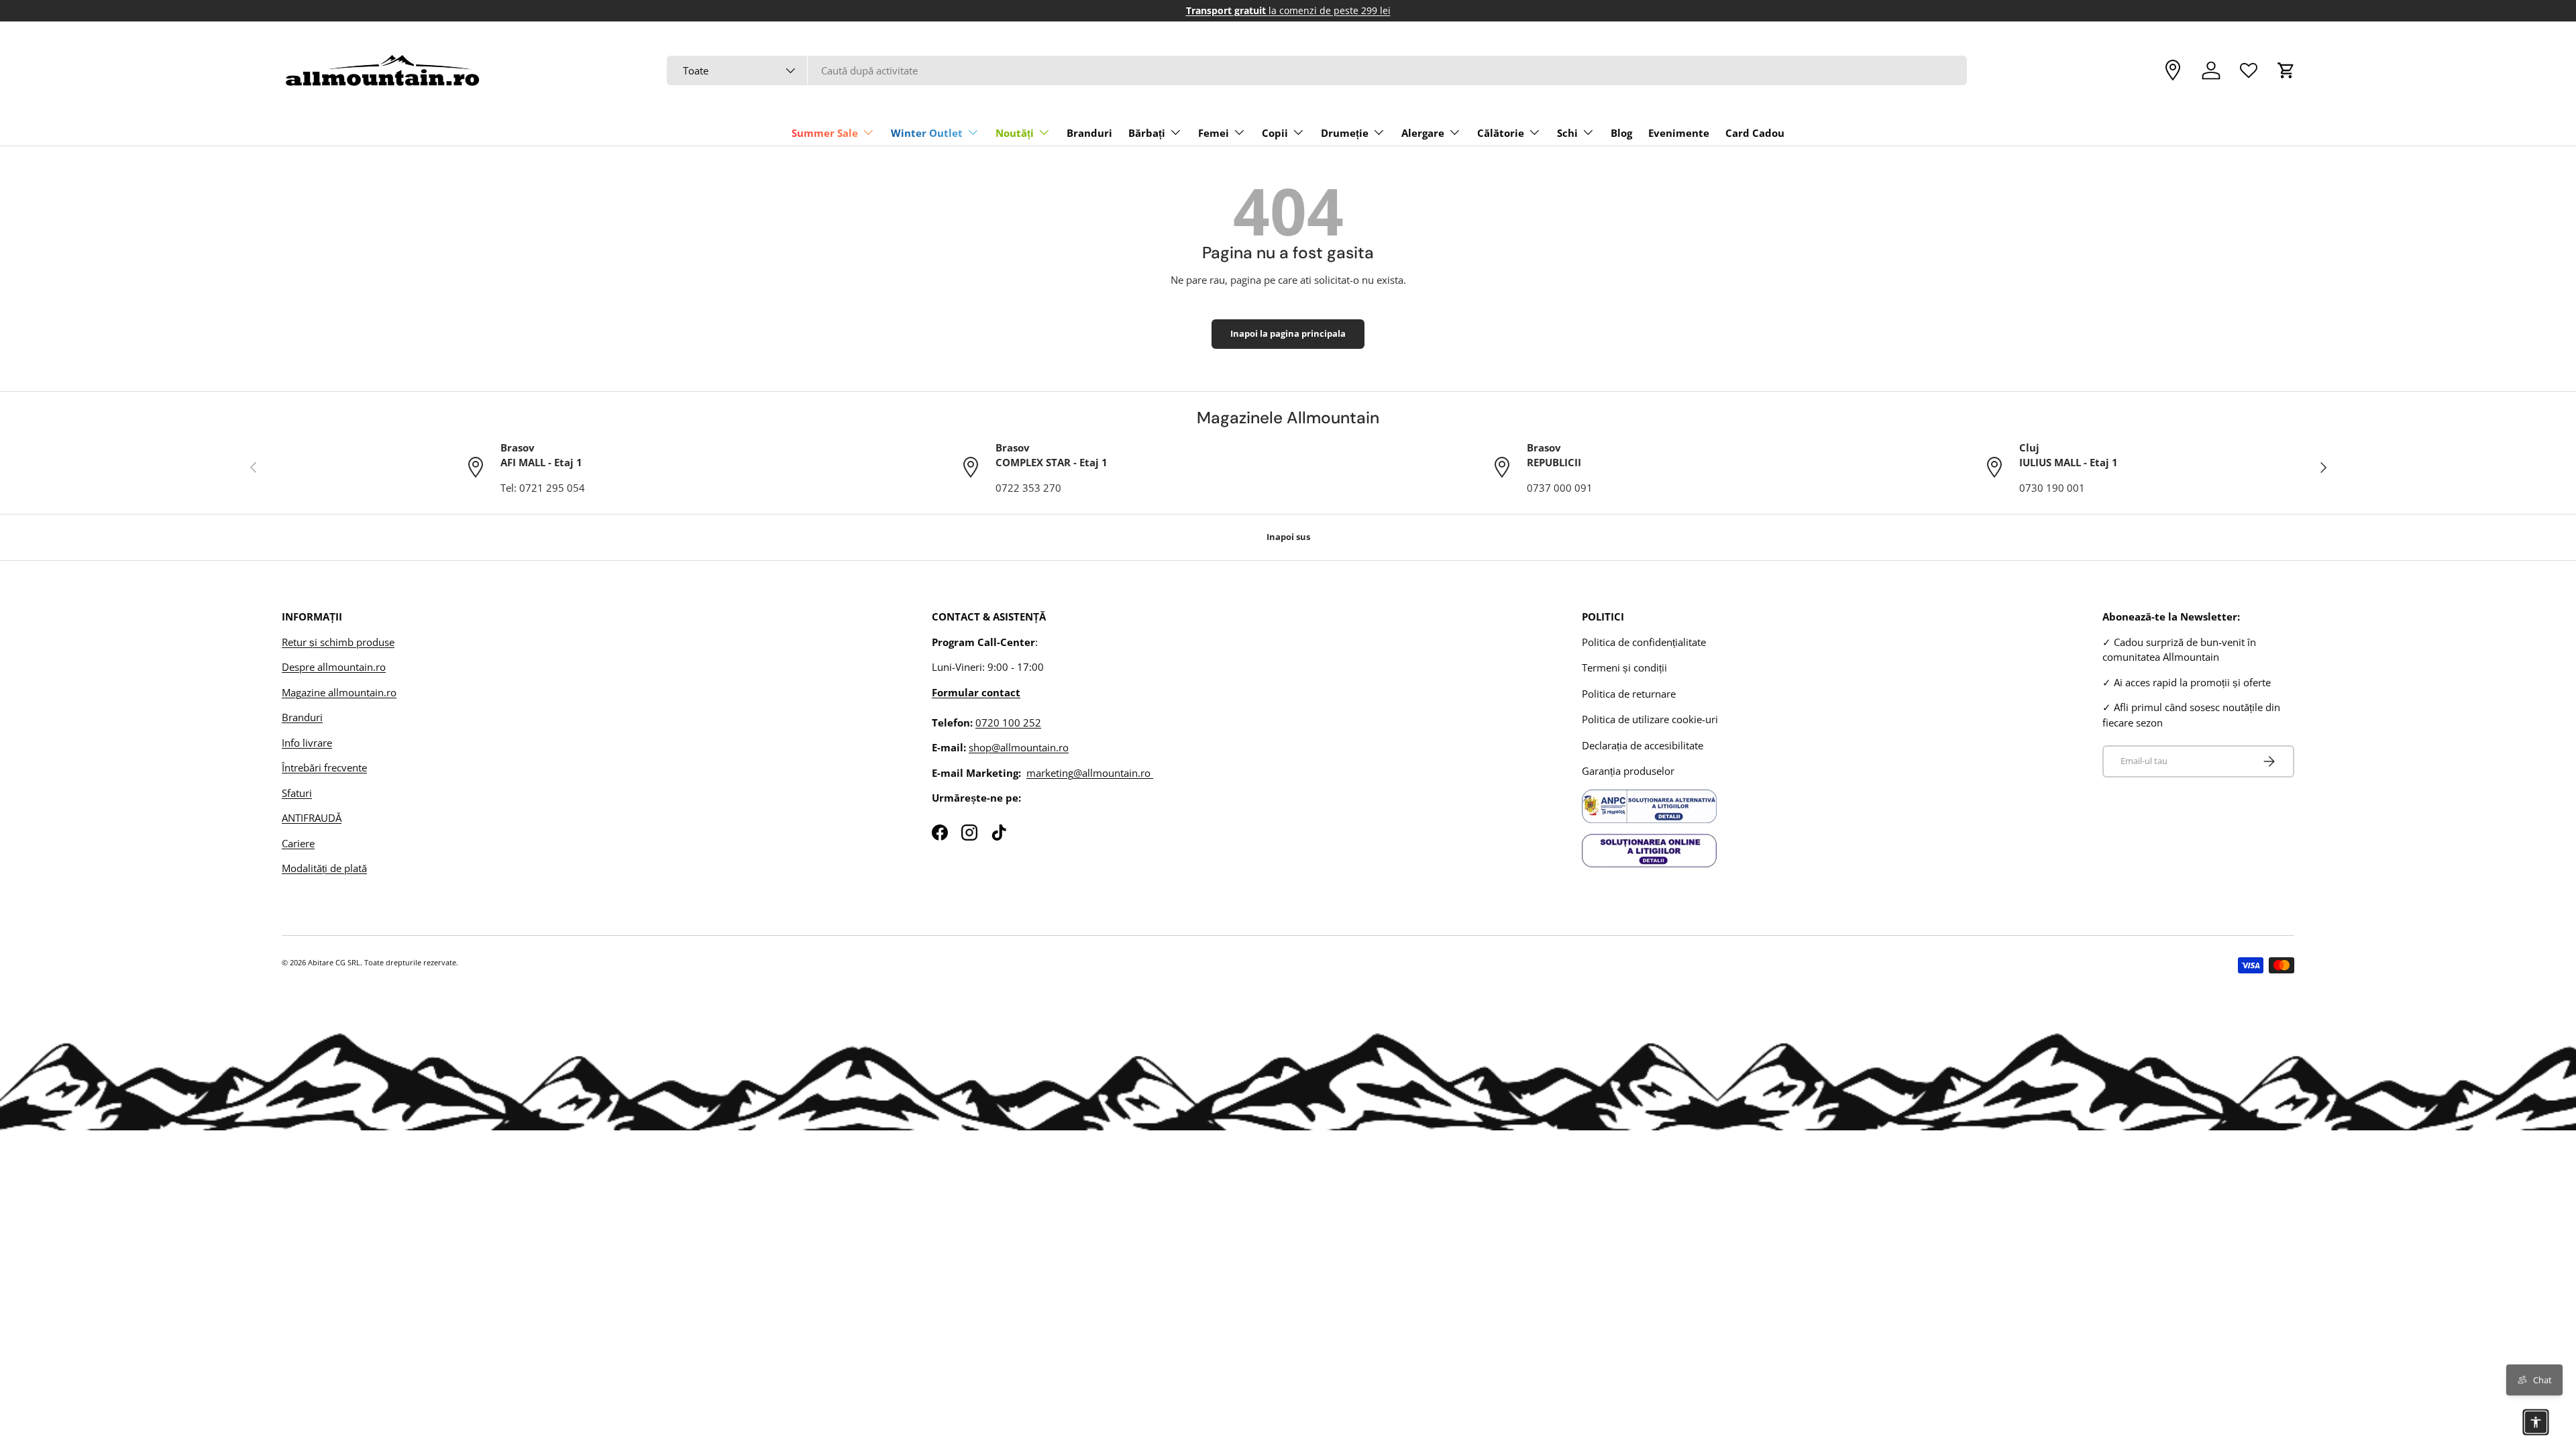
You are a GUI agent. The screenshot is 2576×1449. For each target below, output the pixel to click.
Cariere (298, 843)
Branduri (1089, 133)
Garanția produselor (1628, 771)
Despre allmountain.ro (334, 667)
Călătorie (1501, 133)
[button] (2286, 70)
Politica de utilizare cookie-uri (1650, 719)
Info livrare (307, 743)
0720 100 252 (1008, 722)
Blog (1621, 133)
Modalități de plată (324, 868)
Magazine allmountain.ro (339, 692)
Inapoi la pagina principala (1288, 333)
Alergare (1423, 133)
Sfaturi (297, 793)
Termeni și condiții (1624, 667)
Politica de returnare (1629, 694)
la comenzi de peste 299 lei (1288, 11)
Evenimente (1679, 133)
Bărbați (1147, 133)
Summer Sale (825, 133)
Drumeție (1345, 133)
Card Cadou (1755, 133)
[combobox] (1317, 70)
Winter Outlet (927, 133)
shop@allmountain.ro (1019, 747)
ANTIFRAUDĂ (312, 818)
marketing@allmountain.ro (1090, 773)
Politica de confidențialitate (1644, 642)
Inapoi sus (1288, 537)
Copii (1275, 133)
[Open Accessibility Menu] (2536, 1422)
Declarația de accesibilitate (1643, 745)
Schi (1567, 133)
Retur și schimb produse (338, 642)
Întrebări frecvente (324, 767)
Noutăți (1015, 133)
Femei (1214, 133)
